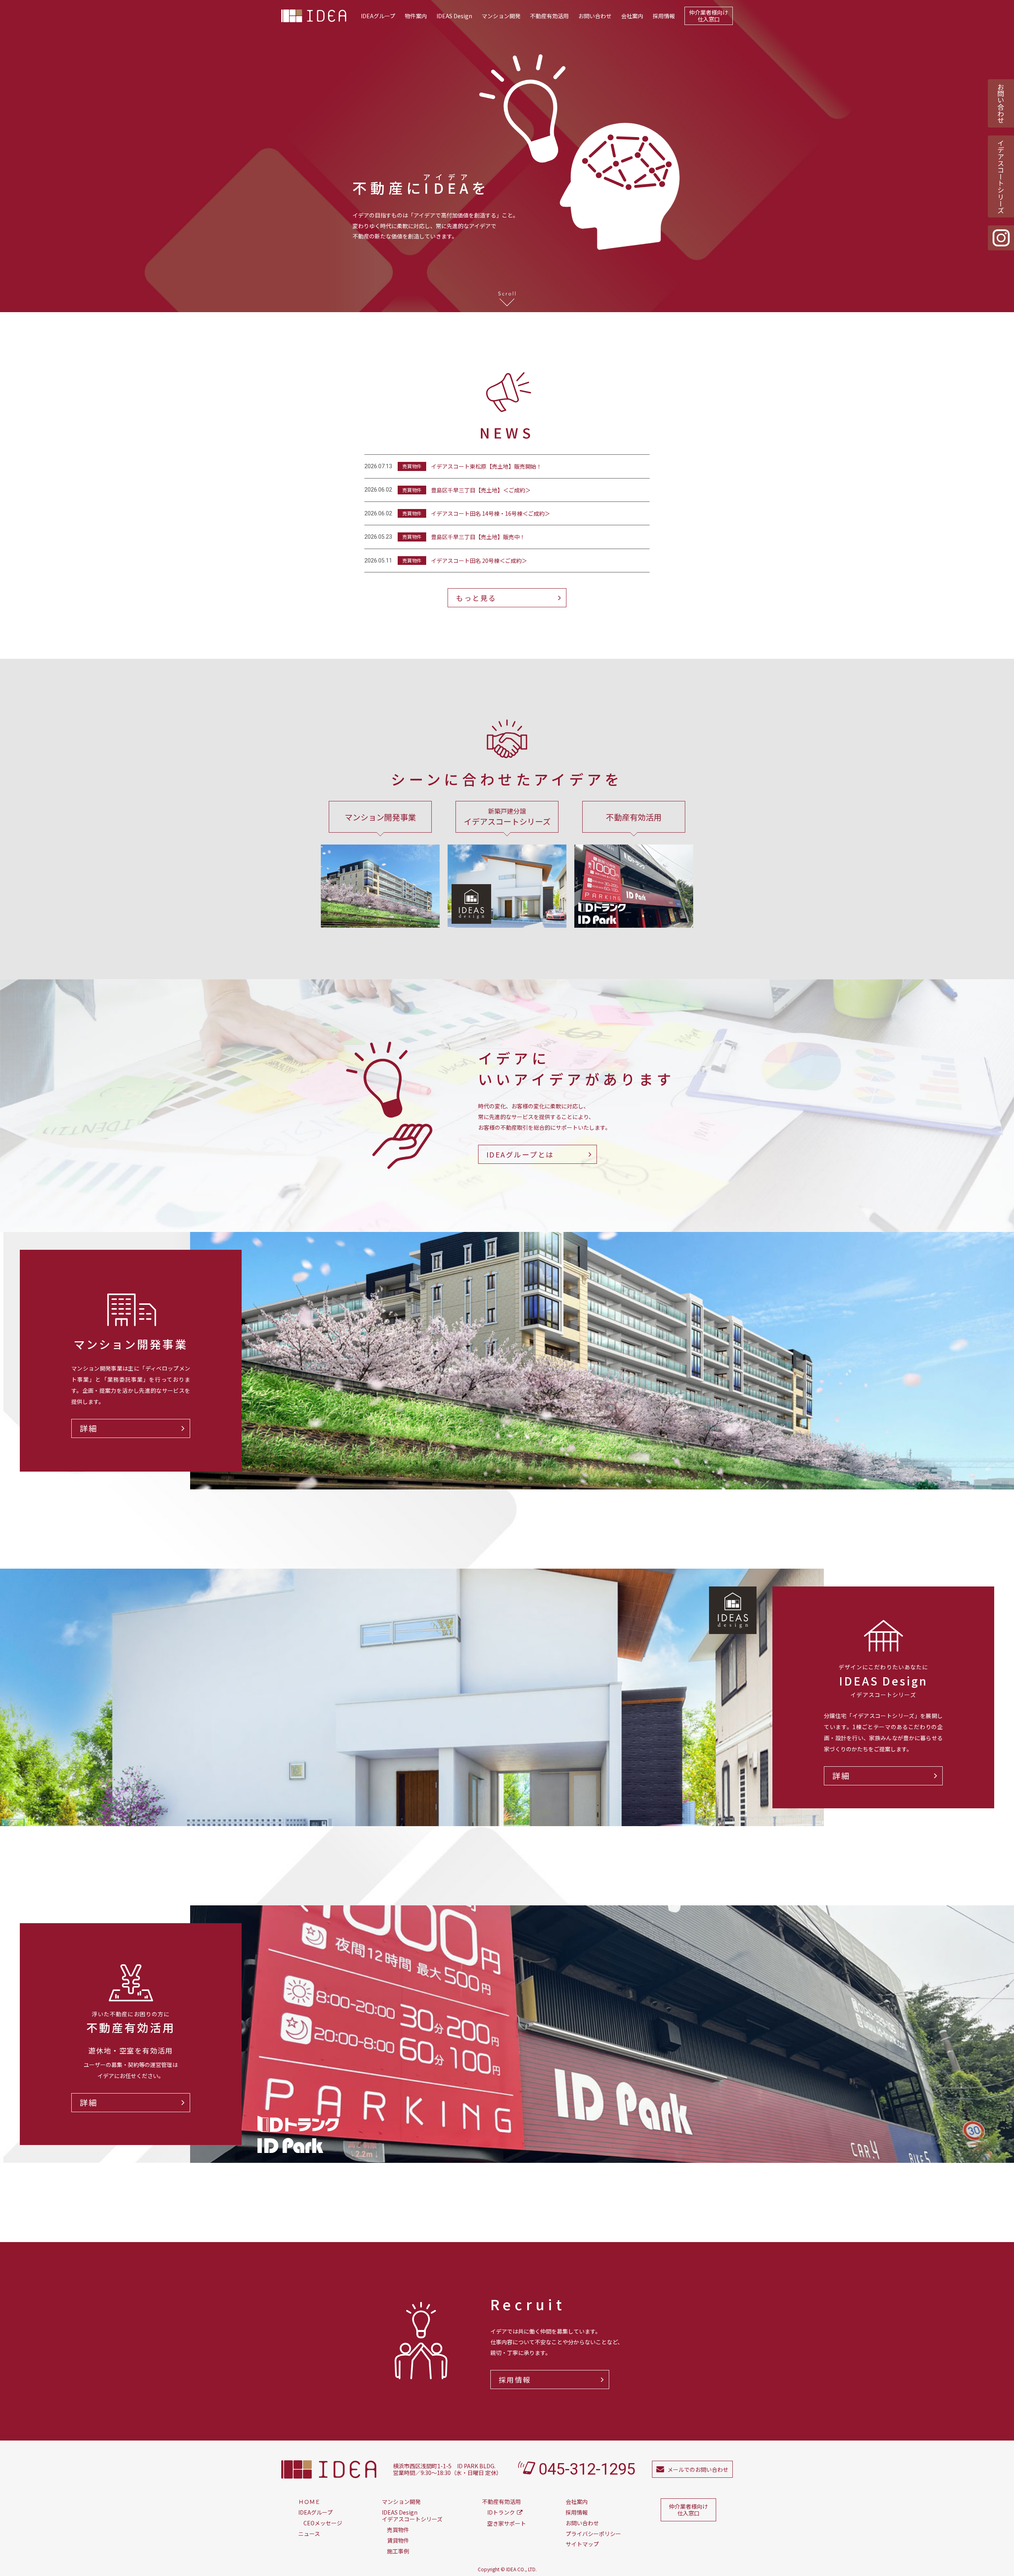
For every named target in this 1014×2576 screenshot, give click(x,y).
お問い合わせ (595, 16)
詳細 (89, 1428)
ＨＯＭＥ (309, 2502)
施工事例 (398, 2551)
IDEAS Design (454, 16)
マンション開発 (501, 16)
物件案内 (416, 16)
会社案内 (632, 16)
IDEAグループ (378, 16)
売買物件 (398, 2530)
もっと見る (476, 598)
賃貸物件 (398, 2540)
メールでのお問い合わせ (698, 2469)
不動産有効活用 (549, 16)
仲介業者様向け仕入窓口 (709, 16)
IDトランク (501, 2512)
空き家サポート (507, 2523)
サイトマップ (582, 2544)
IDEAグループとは (520, 1154)
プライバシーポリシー (593, 2534)
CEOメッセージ (323, 2523)
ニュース (309, 2534)
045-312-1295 (587, 2469)
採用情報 (664, 16)
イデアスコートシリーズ (1001, 176)
